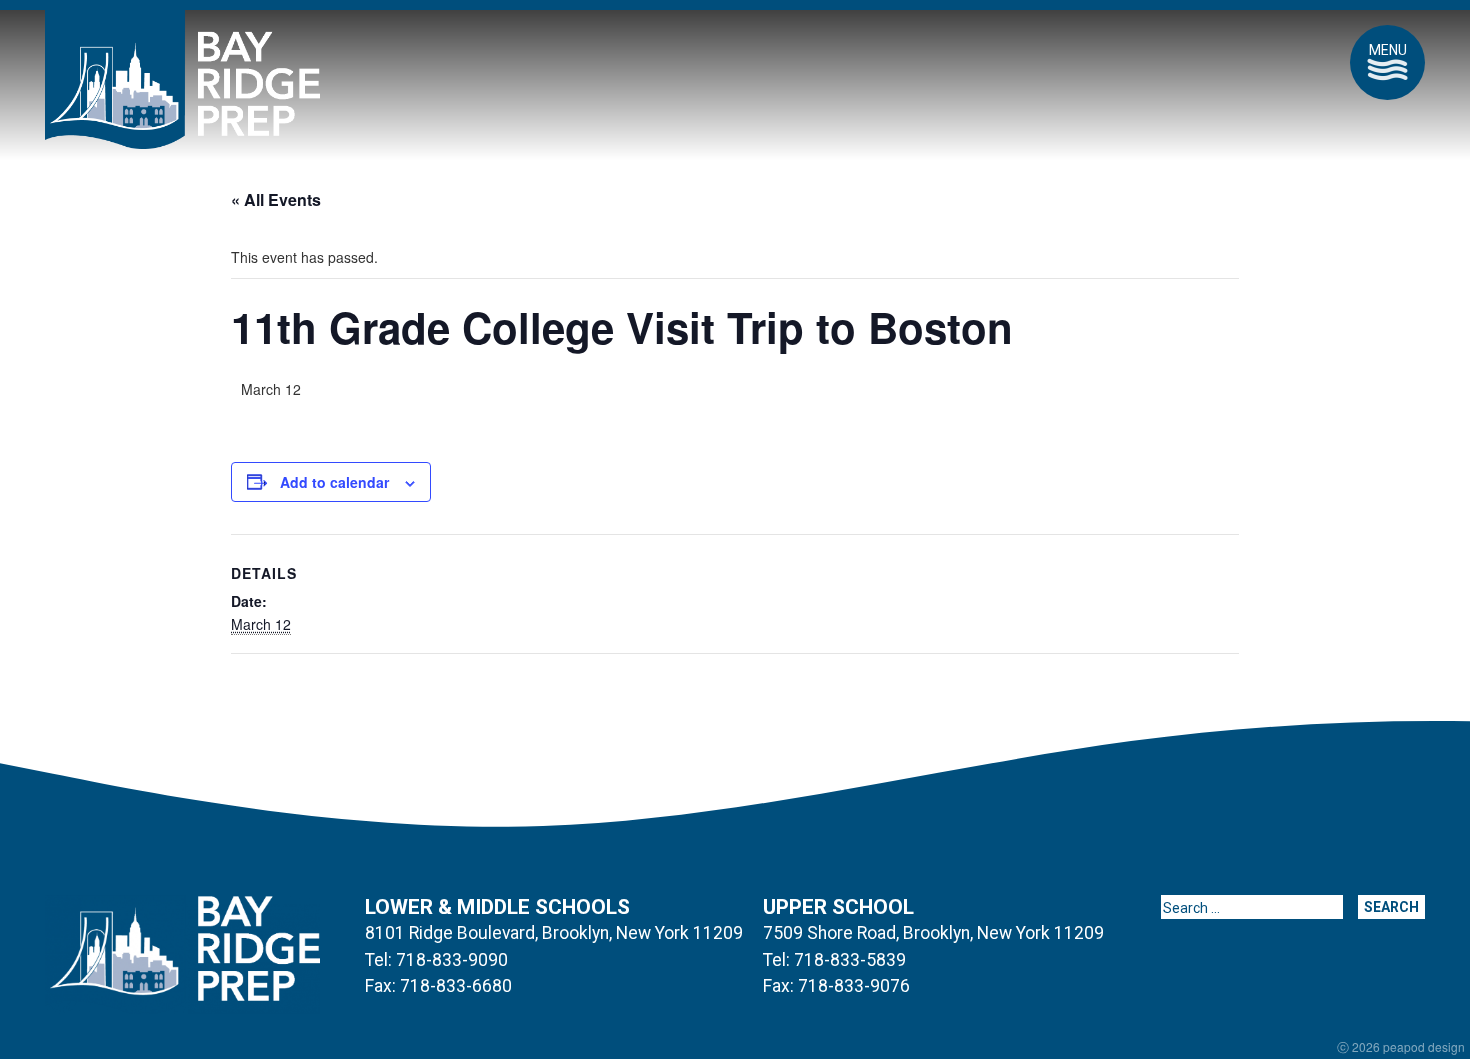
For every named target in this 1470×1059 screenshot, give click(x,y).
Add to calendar (334, 482)
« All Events (276, 199)
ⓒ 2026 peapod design (1401, 1047)
